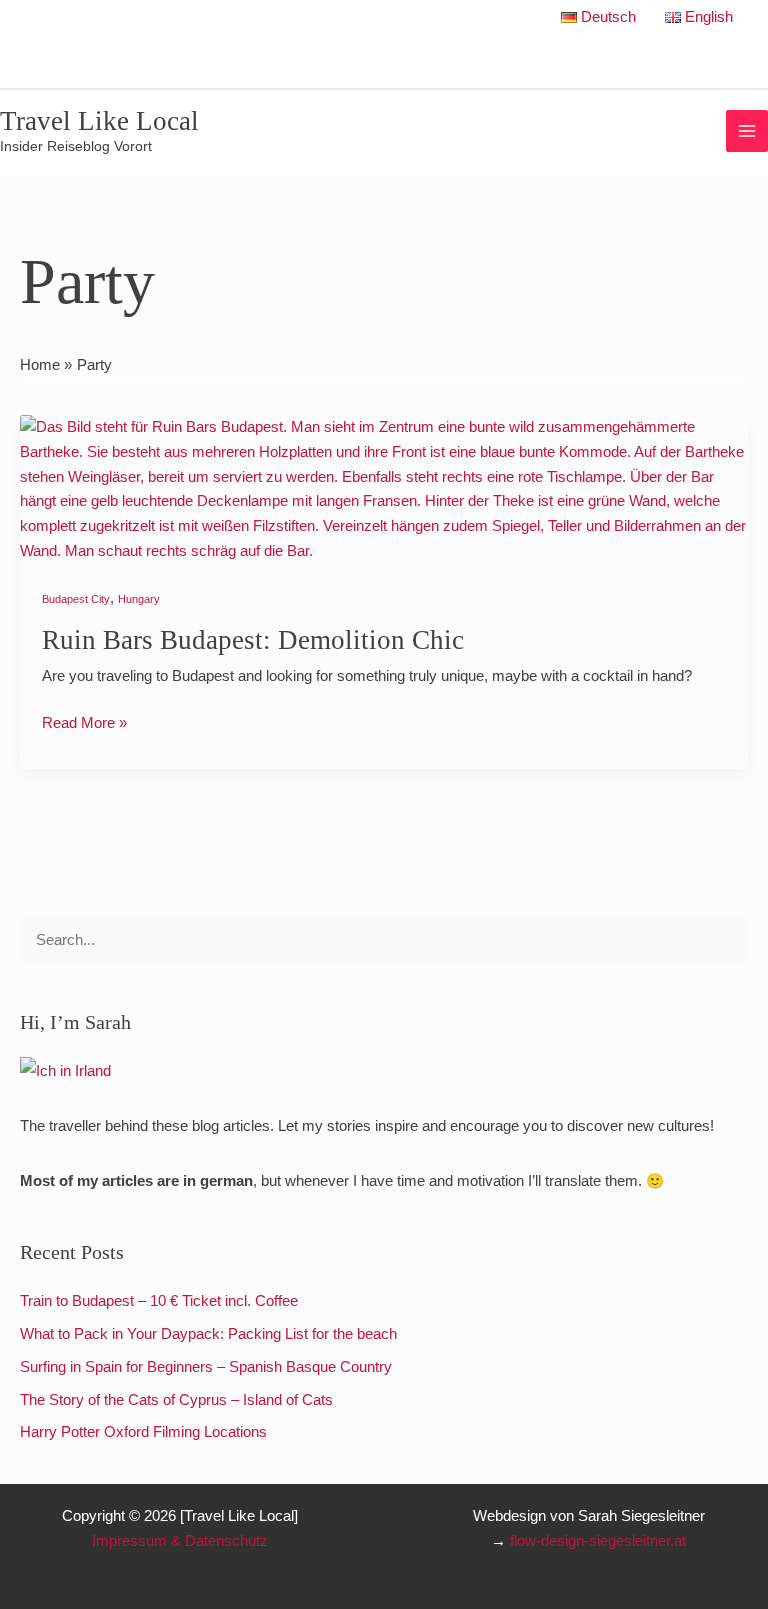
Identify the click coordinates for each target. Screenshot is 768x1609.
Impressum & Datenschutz (180, 1541)
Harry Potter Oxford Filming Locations (143, 1432)
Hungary (139, 599)
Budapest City (76, 599)
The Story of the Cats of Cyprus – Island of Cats (176, 1400)
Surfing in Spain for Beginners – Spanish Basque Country (206, 1367)
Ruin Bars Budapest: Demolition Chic (253, 640)
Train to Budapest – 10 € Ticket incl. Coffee (159, 1301)
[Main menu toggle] (747, 131)
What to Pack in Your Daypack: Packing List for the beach (208, 1334)
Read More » (84, 721)
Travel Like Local (99, 121)
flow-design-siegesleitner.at (598, 1541)
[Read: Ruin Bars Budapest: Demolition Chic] (384, 488)
